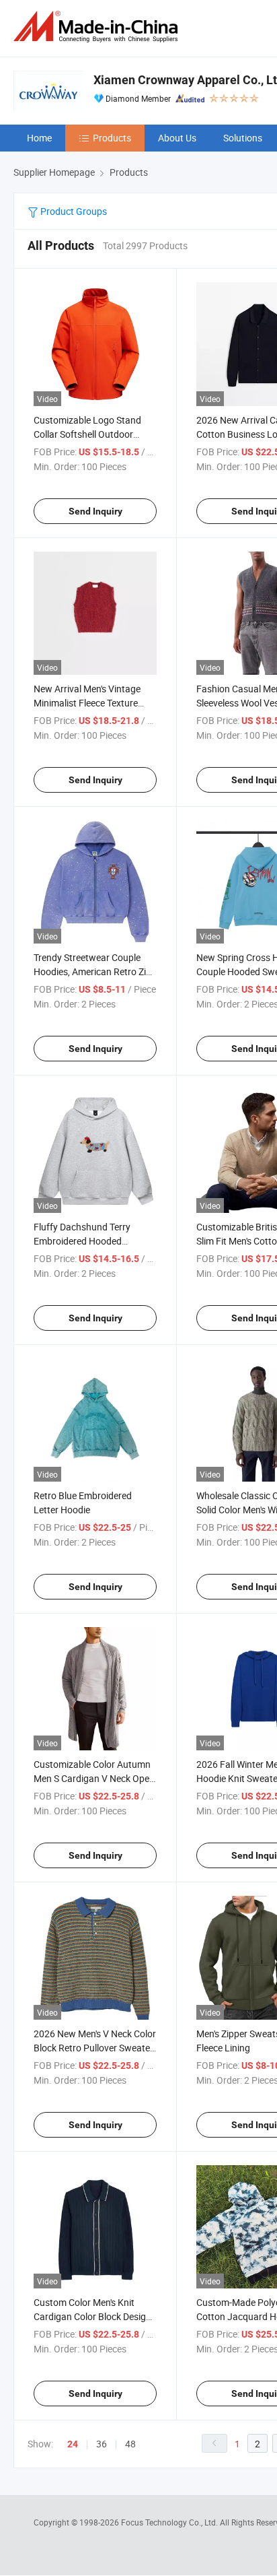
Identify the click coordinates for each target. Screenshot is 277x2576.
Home (39, 138)
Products (112, 138)
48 (130, 2444)
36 (102, 2444)
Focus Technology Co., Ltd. (170, 2522)
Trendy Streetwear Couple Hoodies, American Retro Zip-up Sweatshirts (94, 971)
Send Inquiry (95, 511)
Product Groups (73, 211)
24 (73, 2444)
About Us (177, 138)
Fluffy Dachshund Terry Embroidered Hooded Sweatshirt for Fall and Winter (95, 1241)
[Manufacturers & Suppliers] (98, 27)
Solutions (243, 138)
